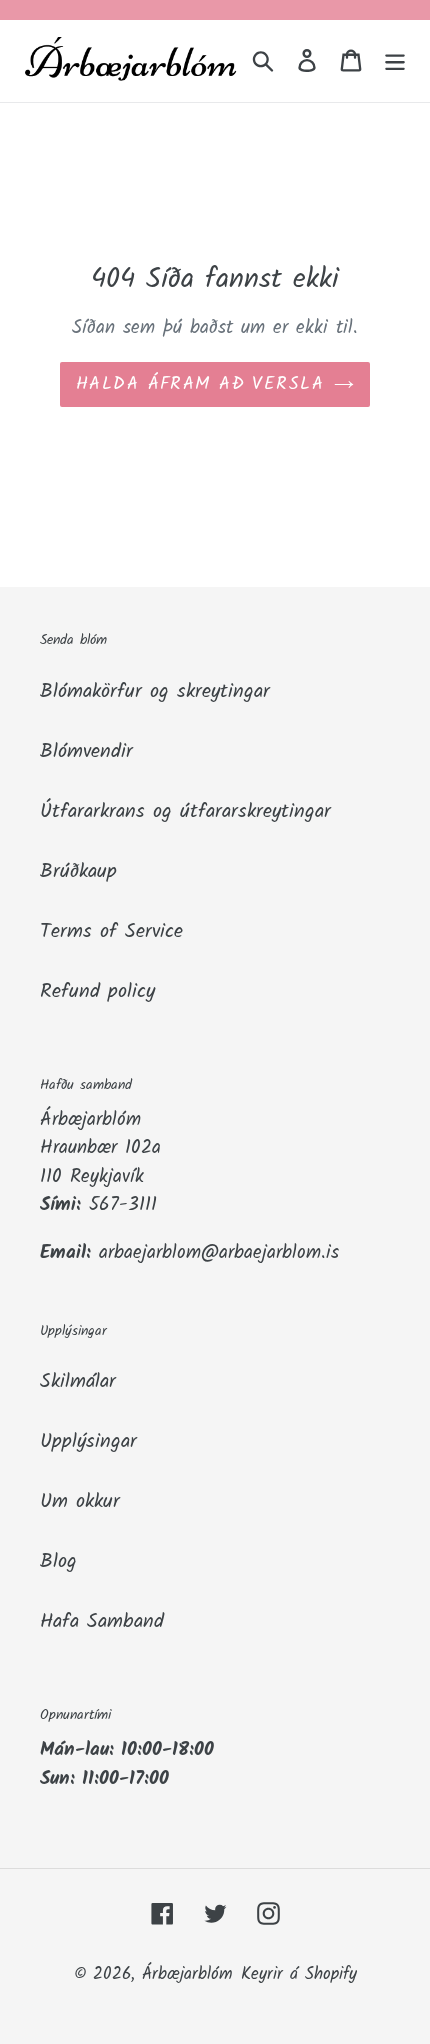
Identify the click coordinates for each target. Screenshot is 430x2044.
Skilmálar (78, 1382)
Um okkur (80, 1502)
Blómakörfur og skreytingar (155, 692)
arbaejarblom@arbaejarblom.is (219, 1253)
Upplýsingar (88, 1442)
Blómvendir (86, 752)
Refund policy (97, 992)
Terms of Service (111, 932)
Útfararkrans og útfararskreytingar (185, 812)
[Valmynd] (395, 61)
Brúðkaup (78, 872)
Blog (58, 1562)
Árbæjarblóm (187, 1974)
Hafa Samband (102, 1622)
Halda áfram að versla (200, 384)
